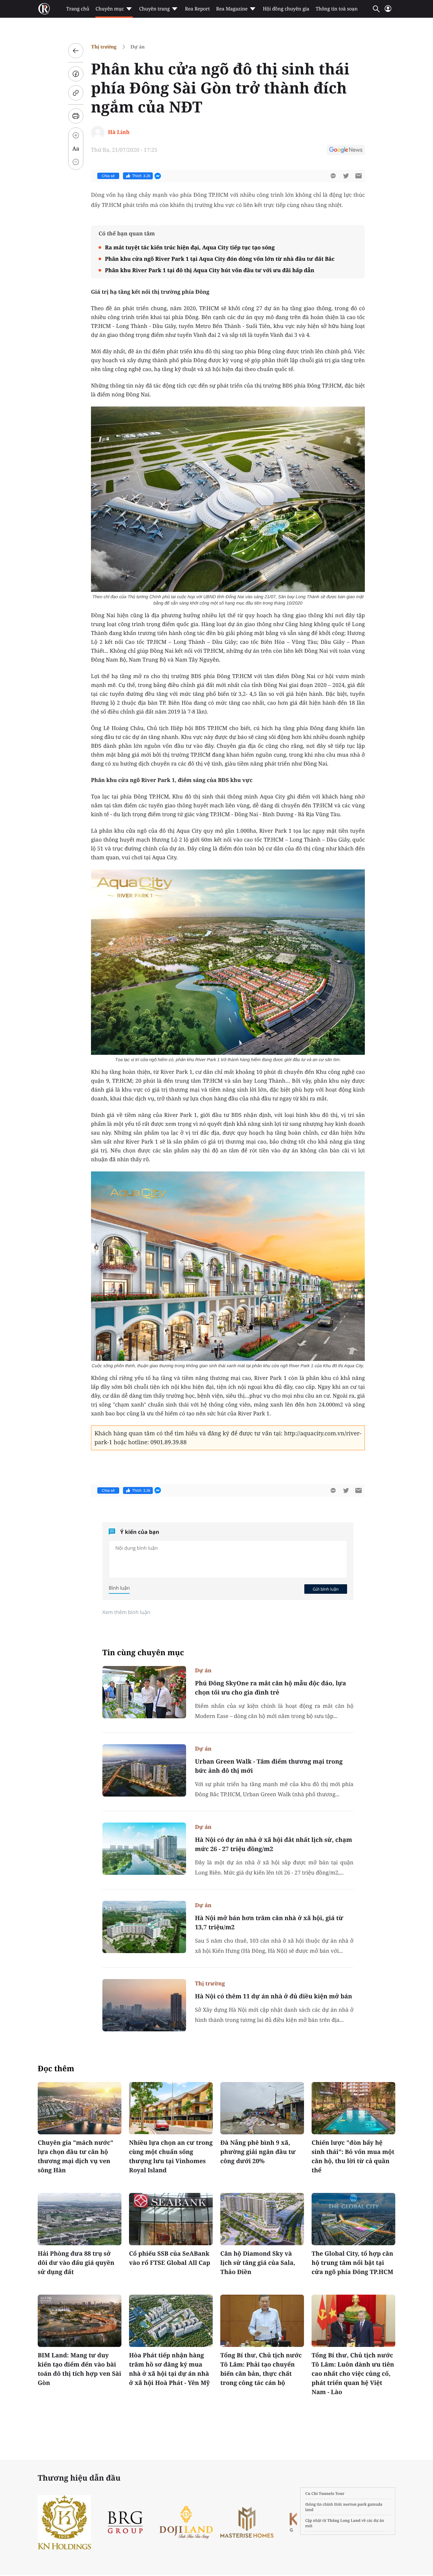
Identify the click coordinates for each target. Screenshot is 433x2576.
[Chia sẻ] (76, 74)
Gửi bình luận (326, 1589)
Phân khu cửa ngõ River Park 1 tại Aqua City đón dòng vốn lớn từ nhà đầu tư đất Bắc (220, 259)
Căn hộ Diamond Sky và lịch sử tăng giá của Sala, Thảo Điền (258, 2263)
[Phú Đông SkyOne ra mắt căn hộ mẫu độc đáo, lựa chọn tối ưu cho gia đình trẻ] (144, 1692)
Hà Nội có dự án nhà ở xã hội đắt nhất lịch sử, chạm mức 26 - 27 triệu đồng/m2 (274, 1844)
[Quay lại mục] (76, 51)
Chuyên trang (155, 9)
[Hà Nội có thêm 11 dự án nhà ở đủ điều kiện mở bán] (144, 2005)
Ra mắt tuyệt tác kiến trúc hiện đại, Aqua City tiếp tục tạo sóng (190, 247)
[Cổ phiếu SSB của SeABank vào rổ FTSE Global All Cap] (171, 2219)
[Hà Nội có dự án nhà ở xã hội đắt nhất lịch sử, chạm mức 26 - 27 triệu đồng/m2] (144, 1849)
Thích (141, 176)
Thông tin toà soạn (337, 9)
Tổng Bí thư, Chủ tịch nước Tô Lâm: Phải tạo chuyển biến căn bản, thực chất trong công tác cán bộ (261, 2369)
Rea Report (197, 9)
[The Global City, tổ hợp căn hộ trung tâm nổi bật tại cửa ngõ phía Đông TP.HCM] (353, 2219)
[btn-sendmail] (359, 176)
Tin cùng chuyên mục (143, 1653)
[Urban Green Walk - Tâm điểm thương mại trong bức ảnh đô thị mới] (144, 1770)
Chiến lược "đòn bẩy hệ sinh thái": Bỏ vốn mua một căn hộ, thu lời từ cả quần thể (353, 2156)
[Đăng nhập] (388, 11)
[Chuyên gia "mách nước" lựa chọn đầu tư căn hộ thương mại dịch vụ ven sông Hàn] (80, 2108)
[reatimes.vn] (44, 9)
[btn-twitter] (346, 176)
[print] (76, 116)
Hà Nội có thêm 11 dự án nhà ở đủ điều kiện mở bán (274, 1996)
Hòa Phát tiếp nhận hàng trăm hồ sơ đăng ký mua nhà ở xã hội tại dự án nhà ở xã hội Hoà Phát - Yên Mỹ (169, 2369)
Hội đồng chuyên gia (286, 9)
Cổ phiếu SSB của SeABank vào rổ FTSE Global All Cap (170, 2258)
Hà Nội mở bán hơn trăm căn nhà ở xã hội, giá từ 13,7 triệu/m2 (269, 1922)
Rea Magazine (232, 9)
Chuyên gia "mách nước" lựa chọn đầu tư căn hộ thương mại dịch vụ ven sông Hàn (75, 2156)
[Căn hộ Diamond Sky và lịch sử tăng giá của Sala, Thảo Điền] (262, 2219)
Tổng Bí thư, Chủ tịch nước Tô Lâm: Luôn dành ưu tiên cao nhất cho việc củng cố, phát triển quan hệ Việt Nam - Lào (353, 2374)
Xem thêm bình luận (126, 1612)
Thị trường (104, 47)
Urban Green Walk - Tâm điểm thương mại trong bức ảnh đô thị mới (269, 1766)
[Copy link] (76, 93)
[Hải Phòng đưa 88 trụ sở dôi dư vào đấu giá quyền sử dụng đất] (80, 2219)
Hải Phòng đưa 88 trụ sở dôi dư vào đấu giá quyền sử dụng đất (76, 2263)
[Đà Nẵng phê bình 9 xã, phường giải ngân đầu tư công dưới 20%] (262, 2108)
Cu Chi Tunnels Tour (325, 2493)
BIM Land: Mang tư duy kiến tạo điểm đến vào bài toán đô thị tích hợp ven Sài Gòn (79, 2369)
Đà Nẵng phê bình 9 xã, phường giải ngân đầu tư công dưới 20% (258, 2152)
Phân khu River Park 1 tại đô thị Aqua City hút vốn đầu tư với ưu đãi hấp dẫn (210, 270)
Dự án (138, 47)
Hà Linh (119, 132)
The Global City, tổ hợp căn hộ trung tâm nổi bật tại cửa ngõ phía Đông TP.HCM (352, 2263)
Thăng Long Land (344, 2520)
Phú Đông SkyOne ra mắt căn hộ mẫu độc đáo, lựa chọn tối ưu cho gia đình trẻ (271, 1688)
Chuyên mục (110, 9)
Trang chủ (78, 9)
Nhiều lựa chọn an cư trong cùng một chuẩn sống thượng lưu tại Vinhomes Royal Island (171, 2156)
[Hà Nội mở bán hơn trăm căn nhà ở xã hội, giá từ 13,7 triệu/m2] (144, 1927)
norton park (355, 2504)
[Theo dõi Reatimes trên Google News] (346, 151)
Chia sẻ (108, 176)
